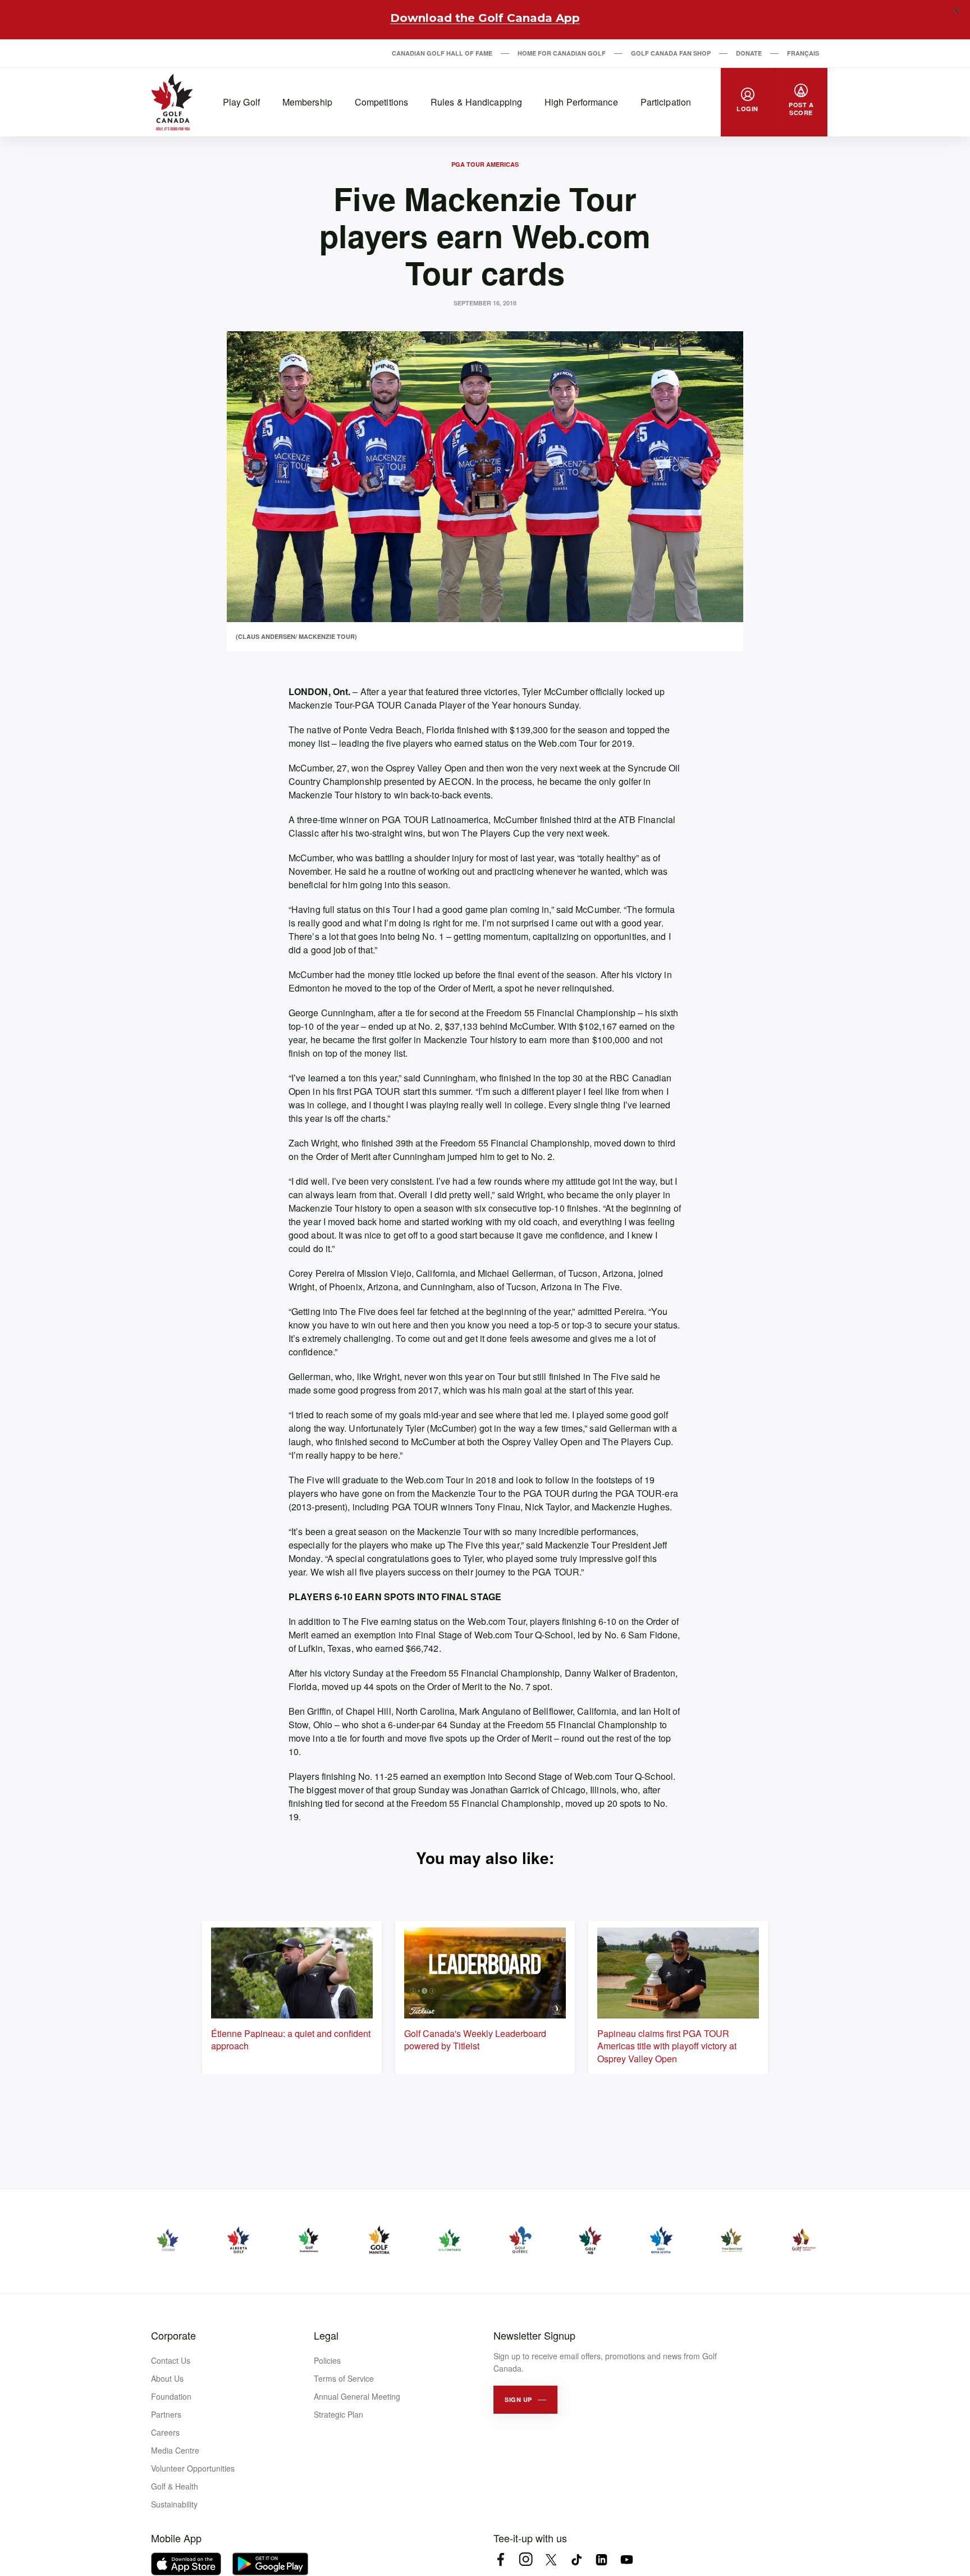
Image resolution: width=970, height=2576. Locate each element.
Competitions (381, 102)
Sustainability (174, 2504)
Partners (166, 2414)
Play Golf (241, 102)
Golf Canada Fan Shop (671, 53)
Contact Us (171, 2360)
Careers (165, 2432)
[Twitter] (551, 2559)
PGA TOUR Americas (485, 164)
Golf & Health (175, 2486)
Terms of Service (344, 2378)
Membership (307, 102)
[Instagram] (526, 2559)
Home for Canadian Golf (562, 53)
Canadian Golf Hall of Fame (442, 53)
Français (803, 53)
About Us (167, 2378)
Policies (327, 2360)
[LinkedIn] (601, 2559)
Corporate (173, 2335)
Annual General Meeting (357, 2396)
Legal (326, 2335)
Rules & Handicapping (476, 102)
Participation (666, 102)
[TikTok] (576, 2559)
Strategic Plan (338, 2414)
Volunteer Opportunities (193, 2468)
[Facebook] (500, 2559)
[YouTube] (627, 2559)
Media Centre (175, 2450)
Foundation (171, 2396)
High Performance (581, 102)
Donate (749, 53)
